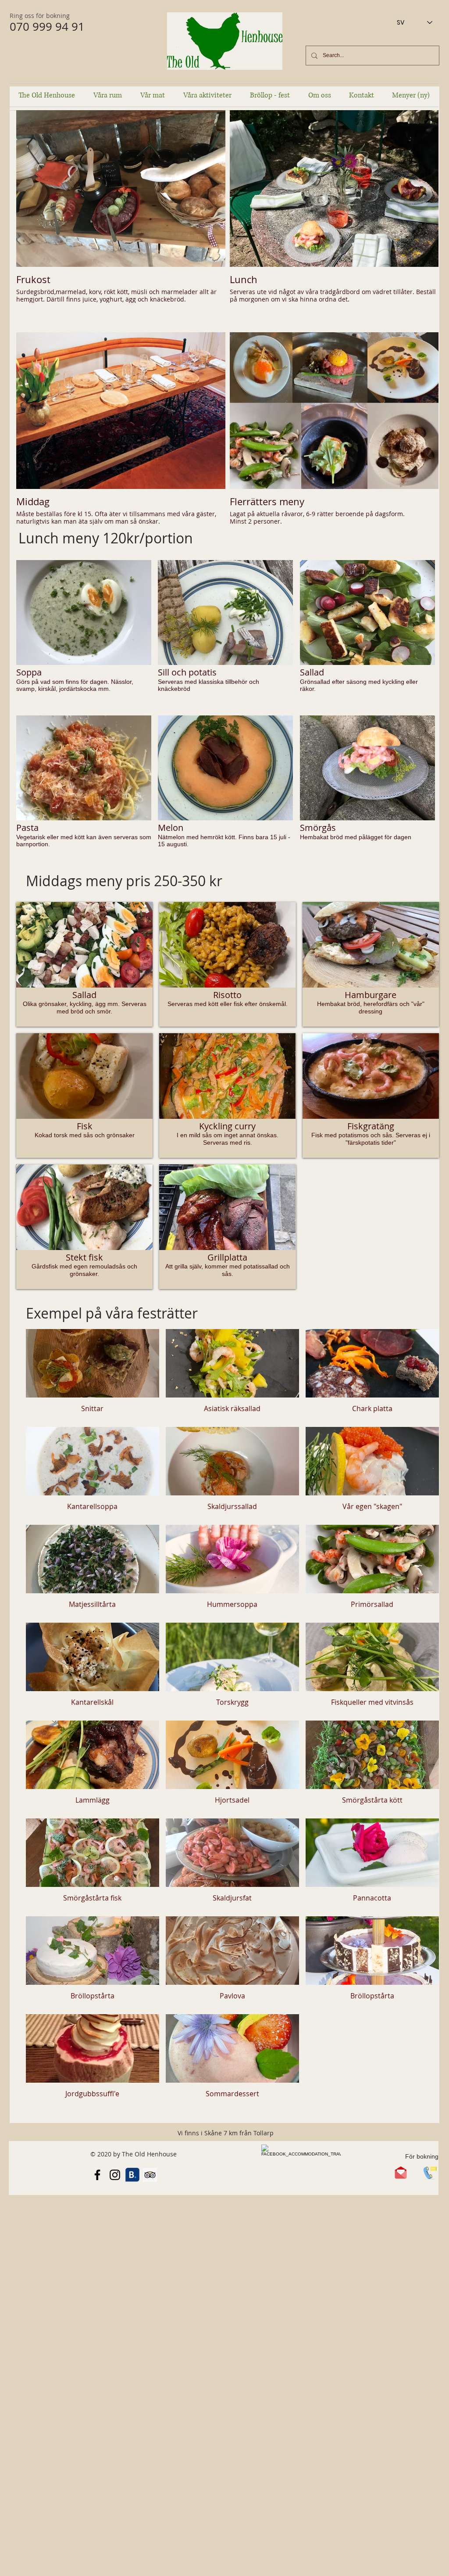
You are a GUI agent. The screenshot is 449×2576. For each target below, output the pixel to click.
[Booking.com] (132, 2175)
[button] (84, 634)
